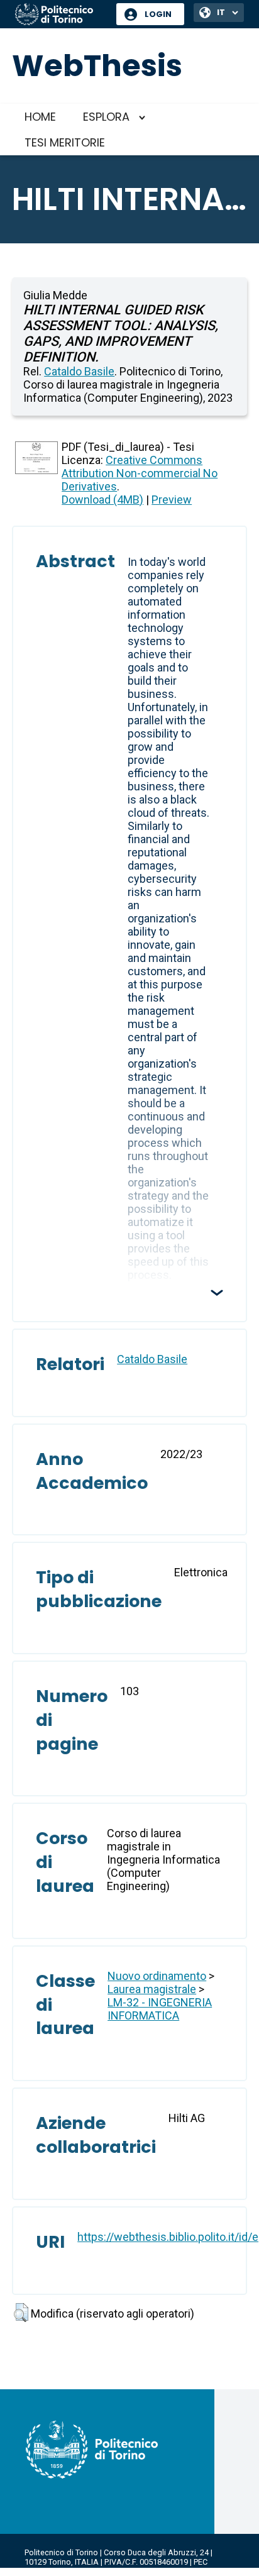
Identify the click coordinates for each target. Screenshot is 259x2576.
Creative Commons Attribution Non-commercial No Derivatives (140, 473)
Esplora (106, 117)
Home (40, 117)
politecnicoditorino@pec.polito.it (85, 2571)
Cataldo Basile (79, 371)
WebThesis (97, 66)
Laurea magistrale (152, 1989)
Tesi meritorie (65, 142)
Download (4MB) (102, 500)
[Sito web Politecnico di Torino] (61, 15)
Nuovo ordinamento (157, 1976)
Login (158, 14)
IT (221, 12)
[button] (21, 2313)
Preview (172, 500)
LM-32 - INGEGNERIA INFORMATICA (160, 2009)
